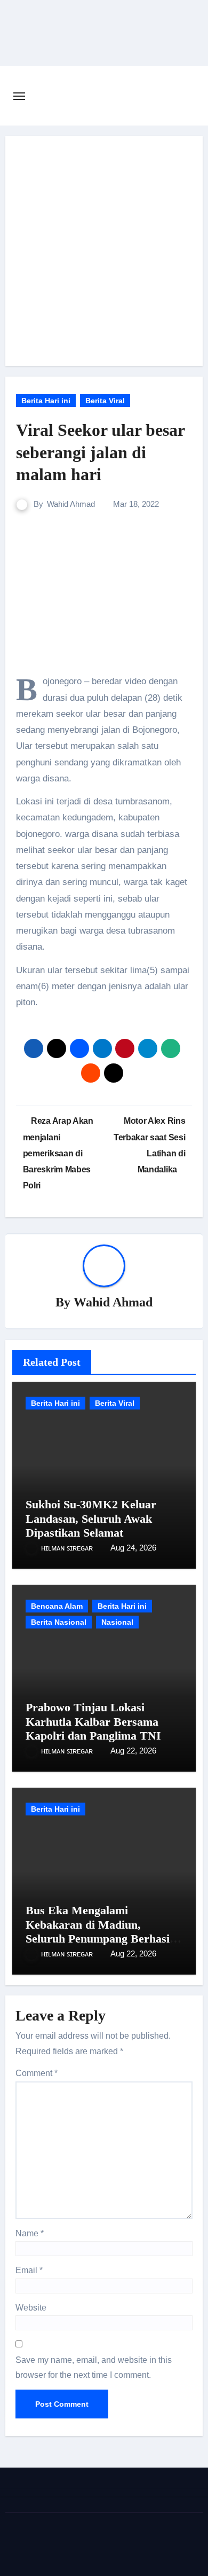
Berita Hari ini (46, 401)
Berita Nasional (59, 1622)
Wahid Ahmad (71, 504)
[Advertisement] (104, 251)
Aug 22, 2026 (133, 1751)
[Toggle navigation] (19, 96)
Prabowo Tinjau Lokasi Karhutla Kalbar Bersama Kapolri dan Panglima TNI (93, 1721)
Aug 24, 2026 (133, 1548)
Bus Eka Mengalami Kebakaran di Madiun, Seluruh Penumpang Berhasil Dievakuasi (99, 1931)
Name (30, 2233)
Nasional (117, 1622)
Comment (37, 2073)
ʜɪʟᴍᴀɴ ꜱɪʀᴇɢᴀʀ (68, 1548)
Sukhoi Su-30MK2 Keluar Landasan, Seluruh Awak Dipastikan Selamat (91, 1518)
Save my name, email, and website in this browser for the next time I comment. (94, 2367)
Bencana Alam (57, 1606)
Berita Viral (105, 401)
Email (29, 2270)
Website (31, 2308)
